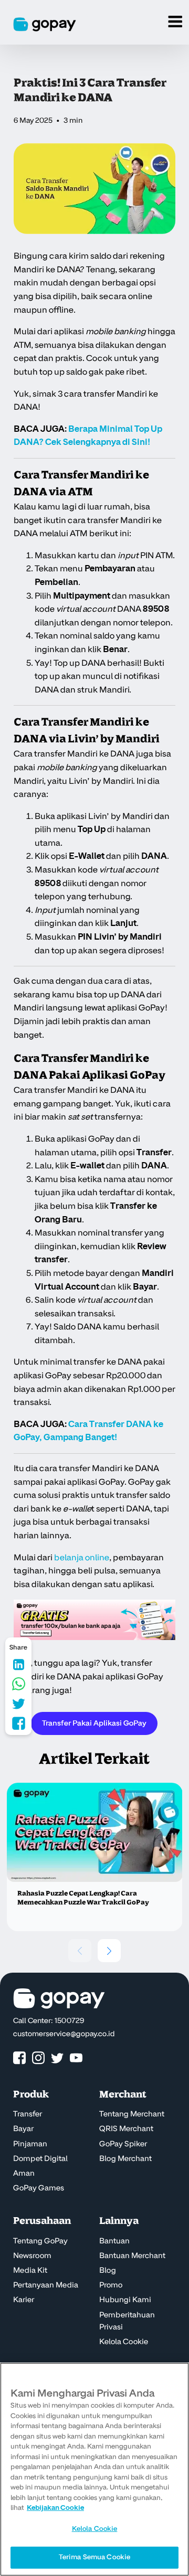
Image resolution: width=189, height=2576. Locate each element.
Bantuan (114, 2241)
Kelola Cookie (124, 2342)
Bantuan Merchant (132, 2256)
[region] (94, 2469)
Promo (111, 2285)
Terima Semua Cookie (94, 2557)
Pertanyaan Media (46, 2285)
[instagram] (38, 2058)
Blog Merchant (125, 2159)
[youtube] (76, 2058)
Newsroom (32, 2256)
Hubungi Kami (125, 2300)
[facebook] (19, 2058)
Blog (108, 2271)
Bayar (23, 2129)
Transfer (28, 2114)
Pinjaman (30, 2144)
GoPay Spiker (123, 2144)
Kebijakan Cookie (55, 2508)
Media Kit (30, 2271)
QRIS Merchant (126, 2129)
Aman (24, 2174)
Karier (24, 2300)
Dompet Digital (40, 2159)
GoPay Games (39, 2188)
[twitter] (57, 2058)
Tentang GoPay (40, 2241)
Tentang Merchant (132, 2114)
